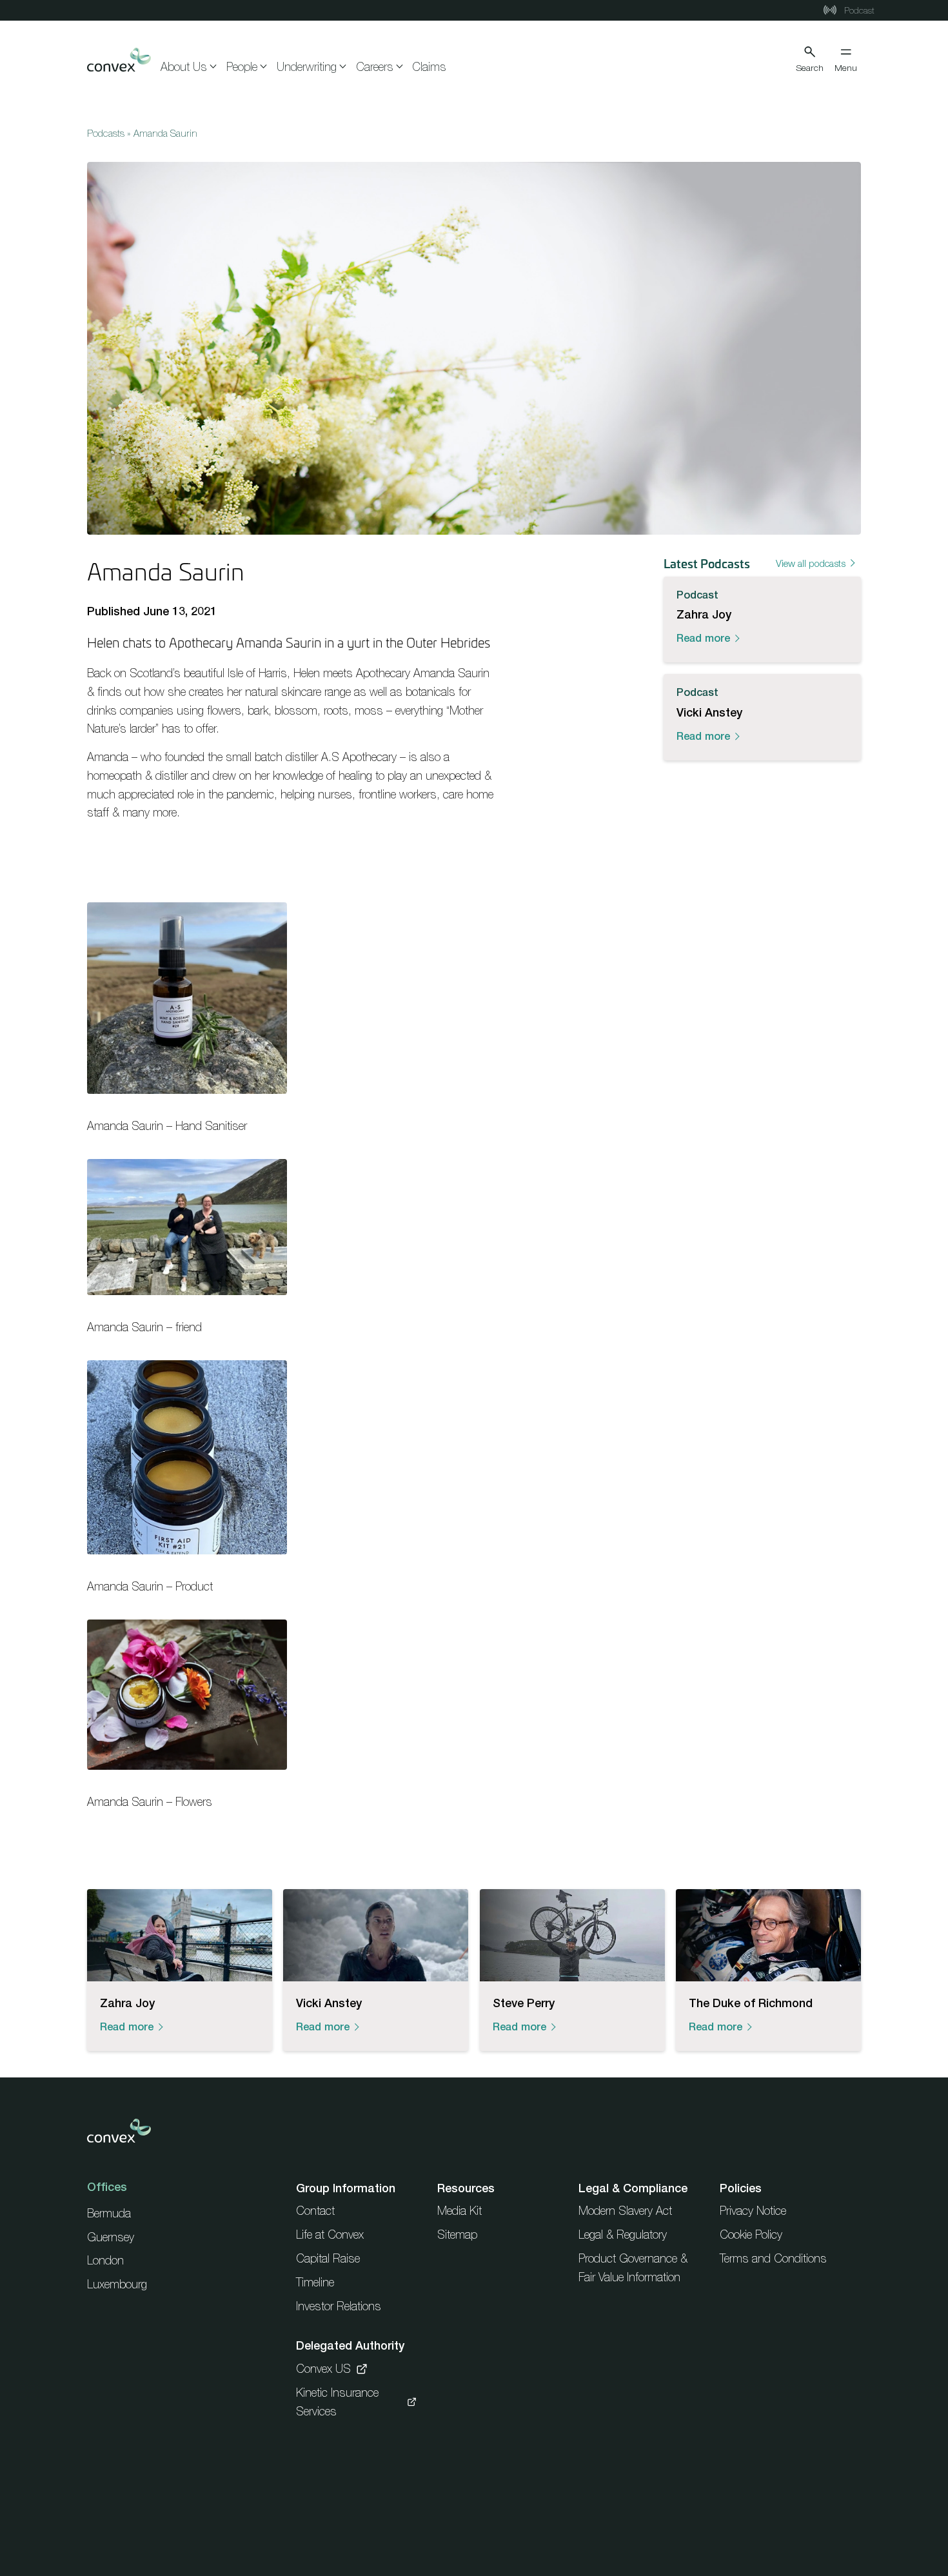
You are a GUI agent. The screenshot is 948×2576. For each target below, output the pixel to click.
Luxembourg (117, 2284)
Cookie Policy (751, 2234)
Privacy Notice (753, 2211)
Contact (315, 2211)
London (105, 2260)
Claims (429, 67)
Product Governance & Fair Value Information (633, 2268)
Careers (375, 67)
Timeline (315, 2282)
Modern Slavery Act (625, 2211)
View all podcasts (811, 563)
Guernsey (111, 2237)
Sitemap (457, 2234)
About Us (184, 67)
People (242, 67)
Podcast (858, 10)
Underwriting (307, 67)
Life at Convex (330, 2234)
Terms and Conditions (773, 2258)
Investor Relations (339, 2306)
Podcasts (106, 133)
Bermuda (109, 2213)
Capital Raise (328, 2258)
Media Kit (459, 2211)
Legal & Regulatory (623, 2234)
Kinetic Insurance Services (337, 2402)
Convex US (323, 2369)
